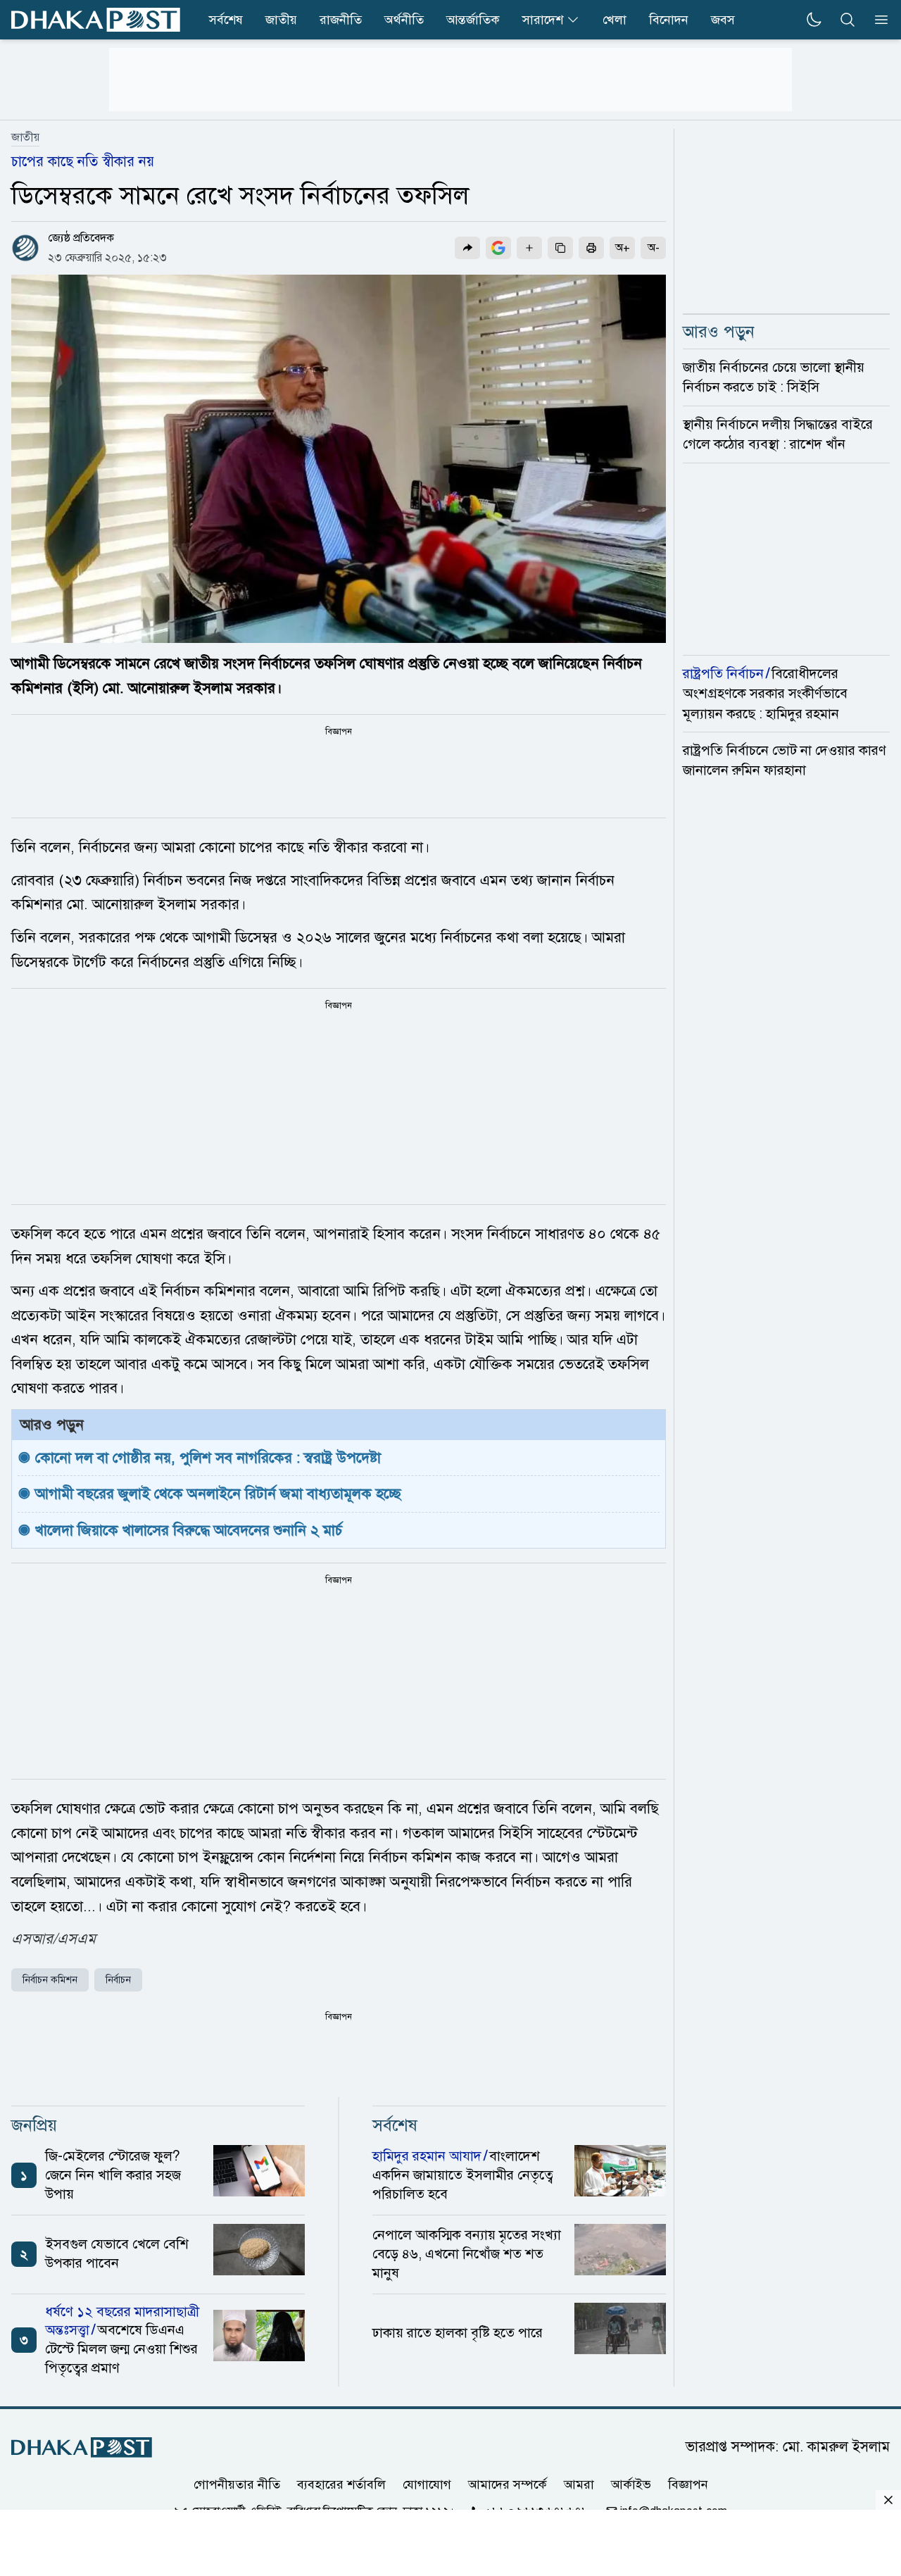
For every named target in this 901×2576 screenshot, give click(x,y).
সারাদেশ (543, 20)
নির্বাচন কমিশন (50, 1980)
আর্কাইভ (631, 2484)
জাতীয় (281, 20)
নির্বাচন (118, 1980)
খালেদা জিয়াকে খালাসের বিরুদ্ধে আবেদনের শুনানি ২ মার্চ (189, 1530)
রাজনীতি (341, 20)
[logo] (96, 20)
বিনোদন (669, 20)
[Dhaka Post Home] (82, 2447)
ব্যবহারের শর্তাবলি (341, 2484)
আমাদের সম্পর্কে (508, 2484)
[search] (848, 20)
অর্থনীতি (404, 20)
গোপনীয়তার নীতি (237, 2484)
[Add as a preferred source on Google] (498, 248)
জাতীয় (25, 137)
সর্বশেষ (226, 20)
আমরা (579, 2484)
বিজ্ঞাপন (688, 2484)
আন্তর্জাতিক (473, 20)
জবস (723, 20)
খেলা (615, 20)
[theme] (814, 20)
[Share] (467, 248)
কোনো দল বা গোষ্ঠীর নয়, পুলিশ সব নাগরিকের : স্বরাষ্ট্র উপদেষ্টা (208, 1458)
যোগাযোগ (427, 2484)
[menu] (877, 20)
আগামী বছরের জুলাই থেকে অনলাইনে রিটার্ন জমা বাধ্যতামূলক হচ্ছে (218, 1494)
